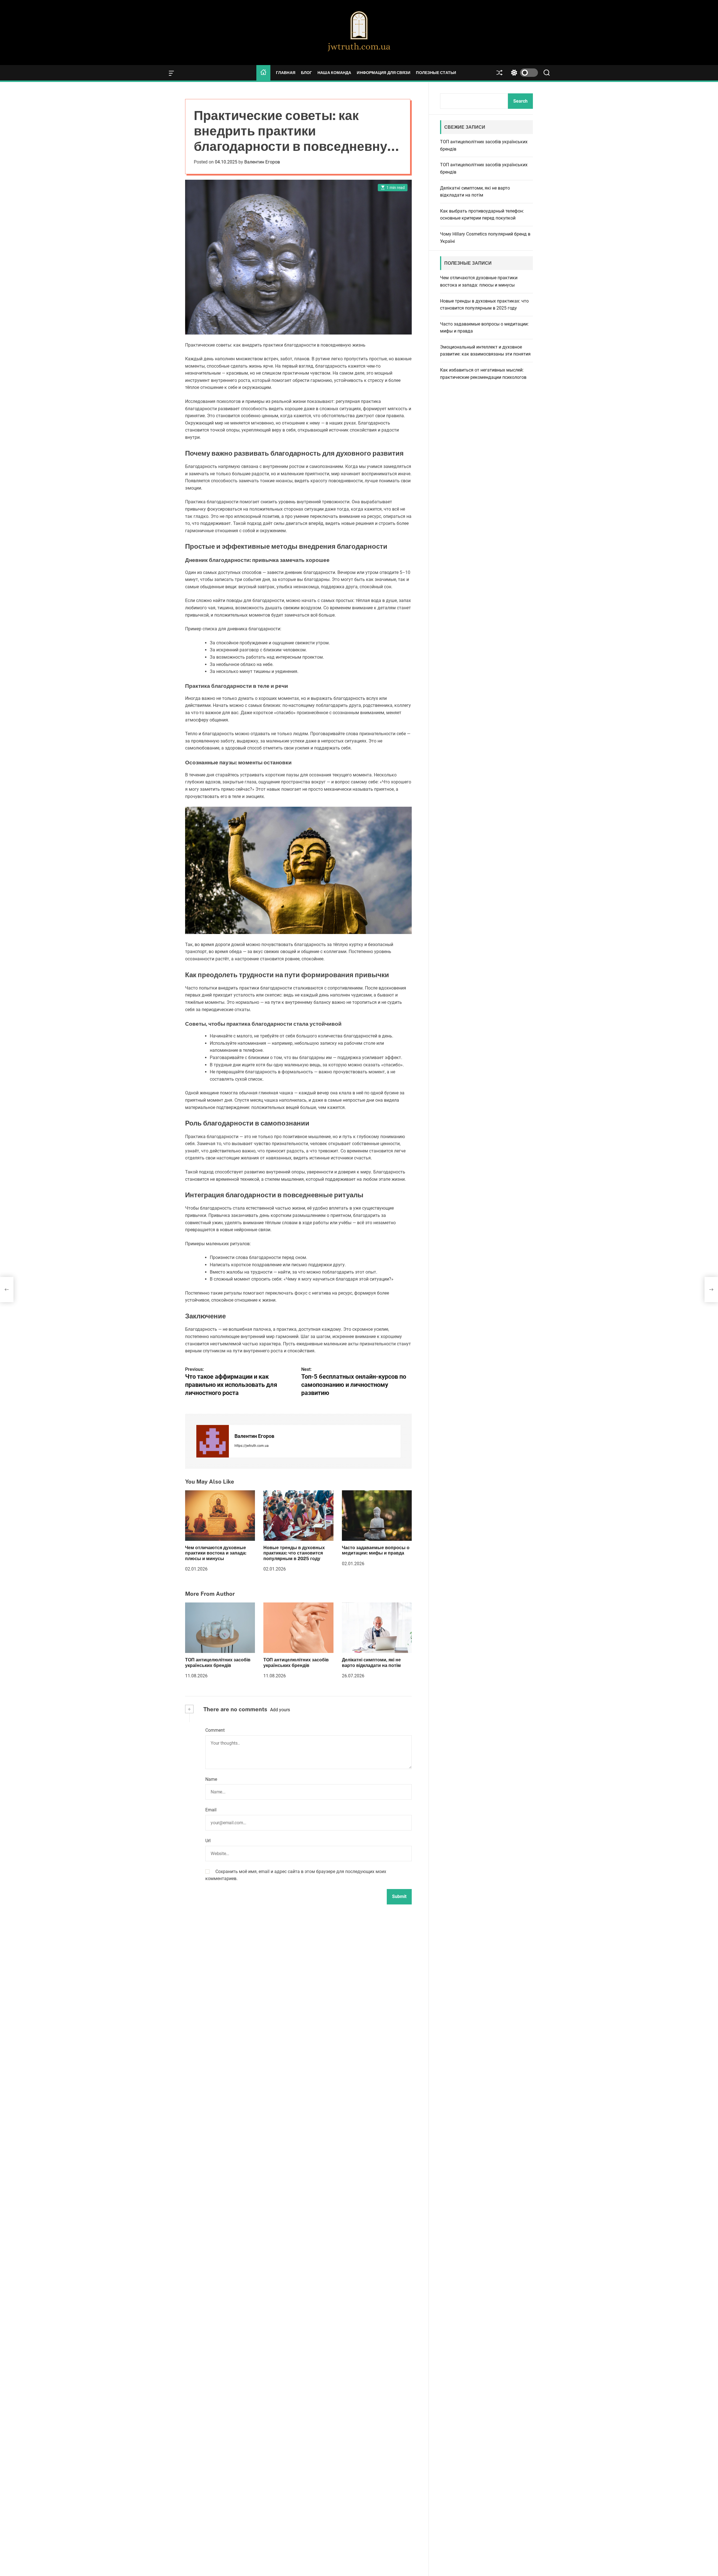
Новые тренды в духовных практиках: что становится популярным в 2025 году (294, 1553)
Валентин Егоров (262, 162)
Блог (306, 73)
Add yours (280, 1710)
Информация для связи (384, 73)
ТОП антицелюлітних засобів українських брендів (218, 1662)
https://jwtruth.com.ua (252, 1446)
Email (211, 1810)
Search (520, 101)
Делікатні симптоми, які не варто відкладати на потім (371, 1662)
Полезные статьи (436, 73)
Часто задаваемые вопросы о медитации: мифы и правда (376, 1550)
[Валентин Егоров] (213, 1441)
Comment (215, 1730)
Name (211, 1779)
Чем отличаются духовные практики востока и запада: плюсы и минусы (216, 1553)
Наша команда (334, 73)
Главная (286, 73)
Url (208, 1841)
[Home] (263, 73)
